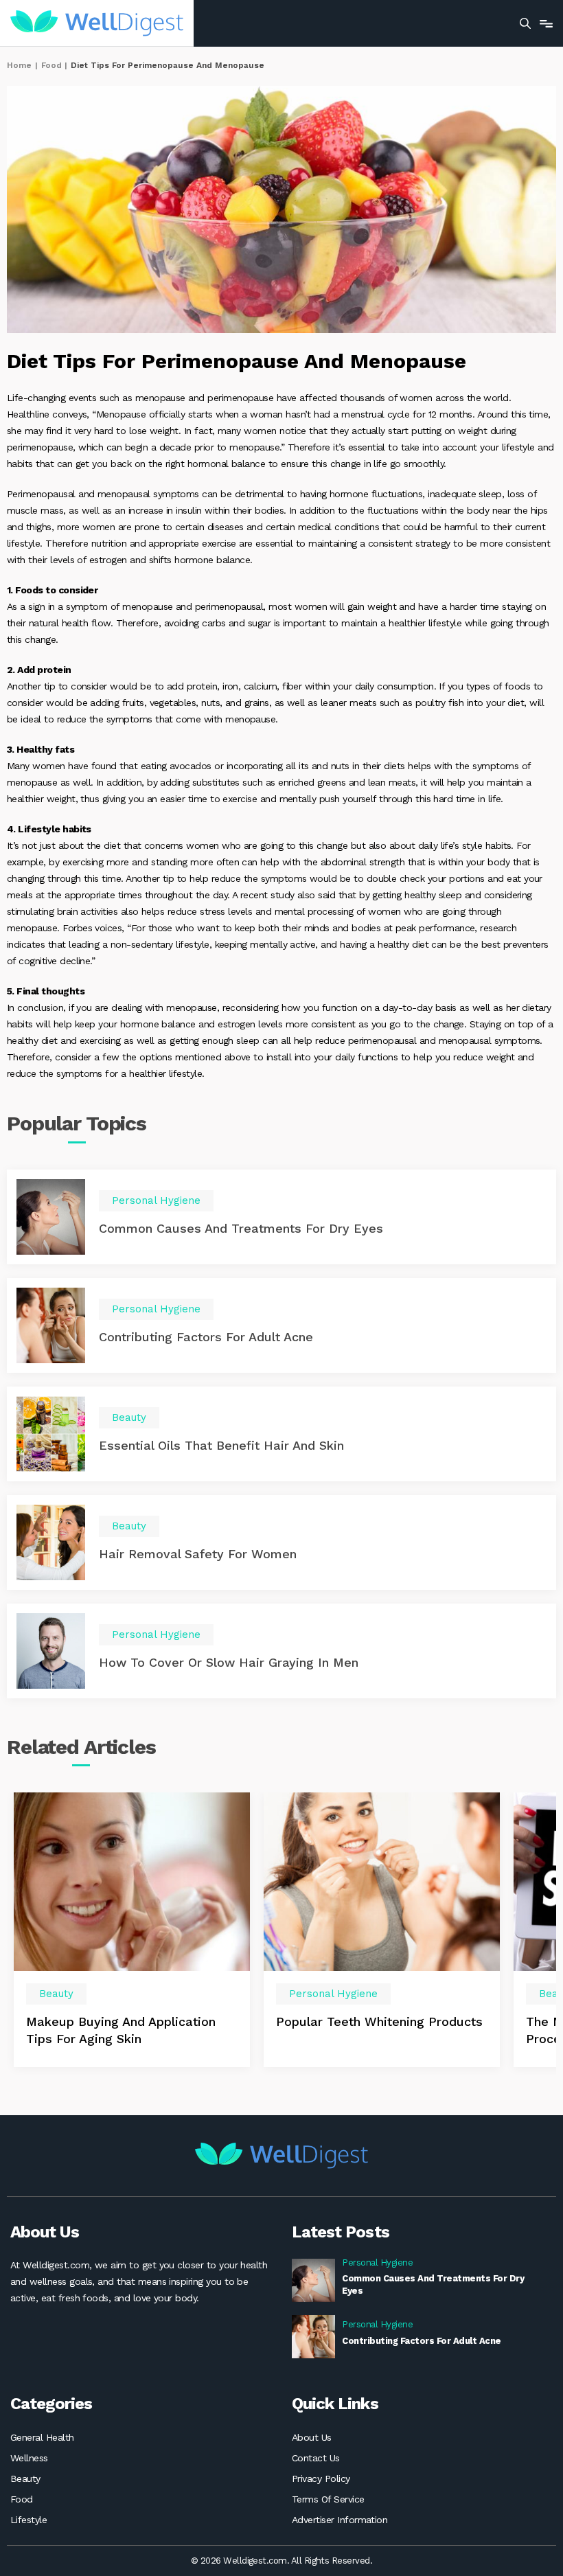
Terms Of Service (328, 2499)
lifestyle (28, 2520)
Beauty (25, 2478)
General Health (42, 2437)
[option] (132, 1929)
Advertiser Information (340, 2520)
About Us (312, 2437)
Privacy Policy (321, 2478)
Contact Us (316, 2458)
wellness (29, 2458)
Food (51, 65)
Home (19, 65)
